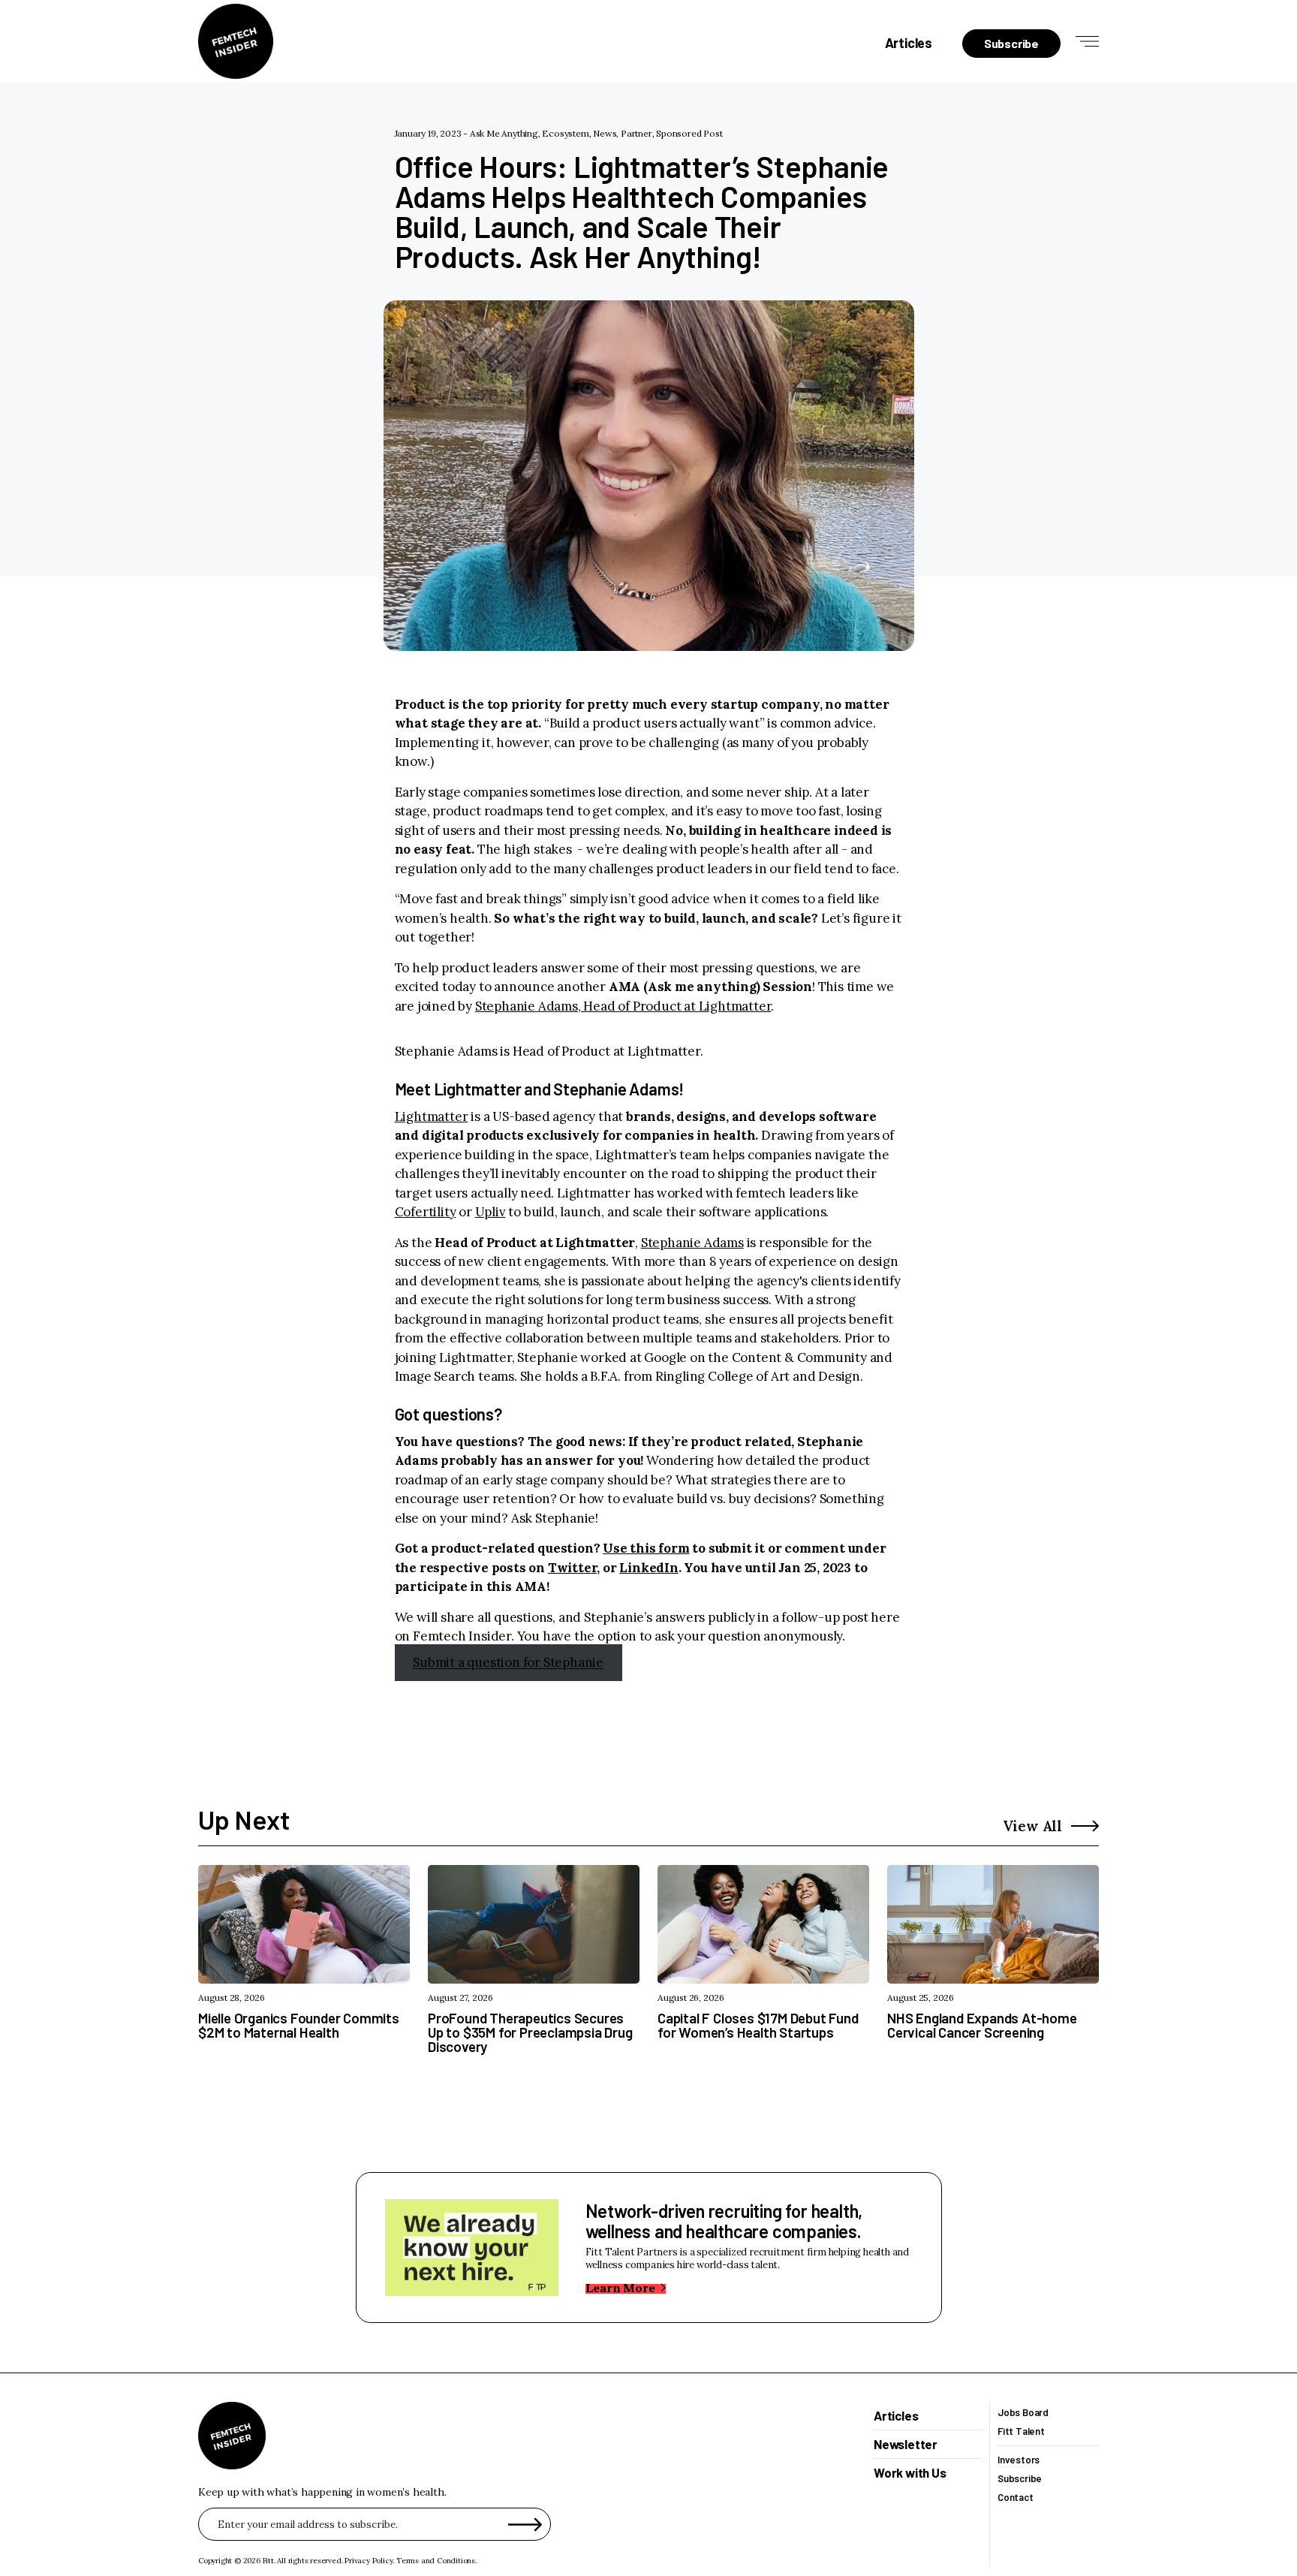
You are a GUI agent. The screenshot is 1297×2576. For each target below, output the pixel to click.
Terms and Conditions (436, 2561)
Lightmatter (432, 1116)
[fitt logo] (236, 41)
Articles (909, 43)
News (605, 133)
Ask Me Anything (504, 133)
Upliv (491, 1212)
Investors (1019, 2460)
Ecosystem (565, 133)
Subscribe (1020, 2479)
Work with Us (910, 2473)
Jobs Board (1023, 2413)
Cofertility (426, 1212)
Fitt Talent (1021, 2431)
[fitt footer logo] (232, 2436)
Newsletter (906, 2445)
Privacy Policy (369, 2561)
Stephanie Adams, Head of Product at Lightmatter (623, 1006)
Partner (636, 133)
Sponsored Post (689, 133)
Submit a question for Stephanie (508, 1663)
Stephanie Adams (692, 1243)
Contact (1016, 2498)
